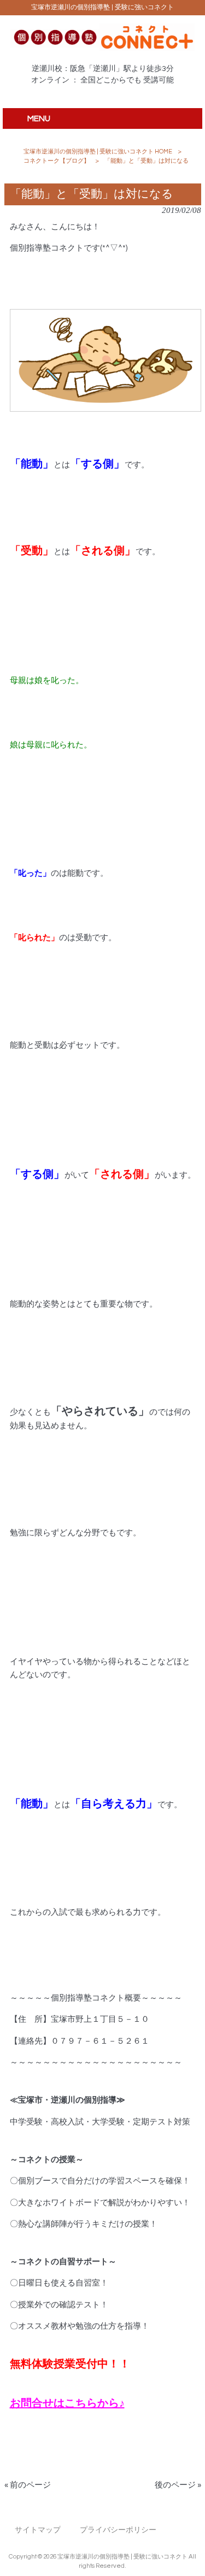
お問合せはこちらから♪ (67, 2403)
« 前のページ (28, 2485)
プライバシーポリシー (118, 2530)
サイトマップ (38, 2530)
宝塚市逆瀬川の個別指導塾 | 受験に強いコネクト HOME (98, 152)
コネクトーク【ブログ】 (57, 161)
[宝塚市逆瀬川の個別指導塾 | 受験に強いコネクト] (102, 48)
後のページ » (178, 2485)
